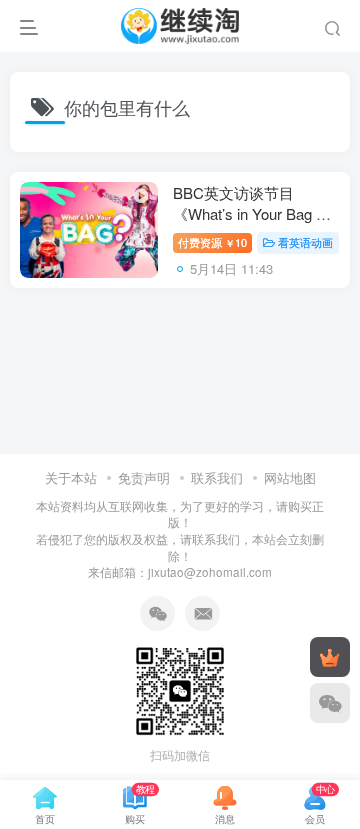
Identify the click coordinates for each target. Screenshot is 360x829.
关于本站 (71, 477)
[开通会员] (330, 657)
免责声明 (144, 477)
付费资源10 (212, 242)
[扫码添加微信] (330, 703)
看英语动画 (305, 242)
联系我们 (217, 477)
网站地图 (290, 477)
